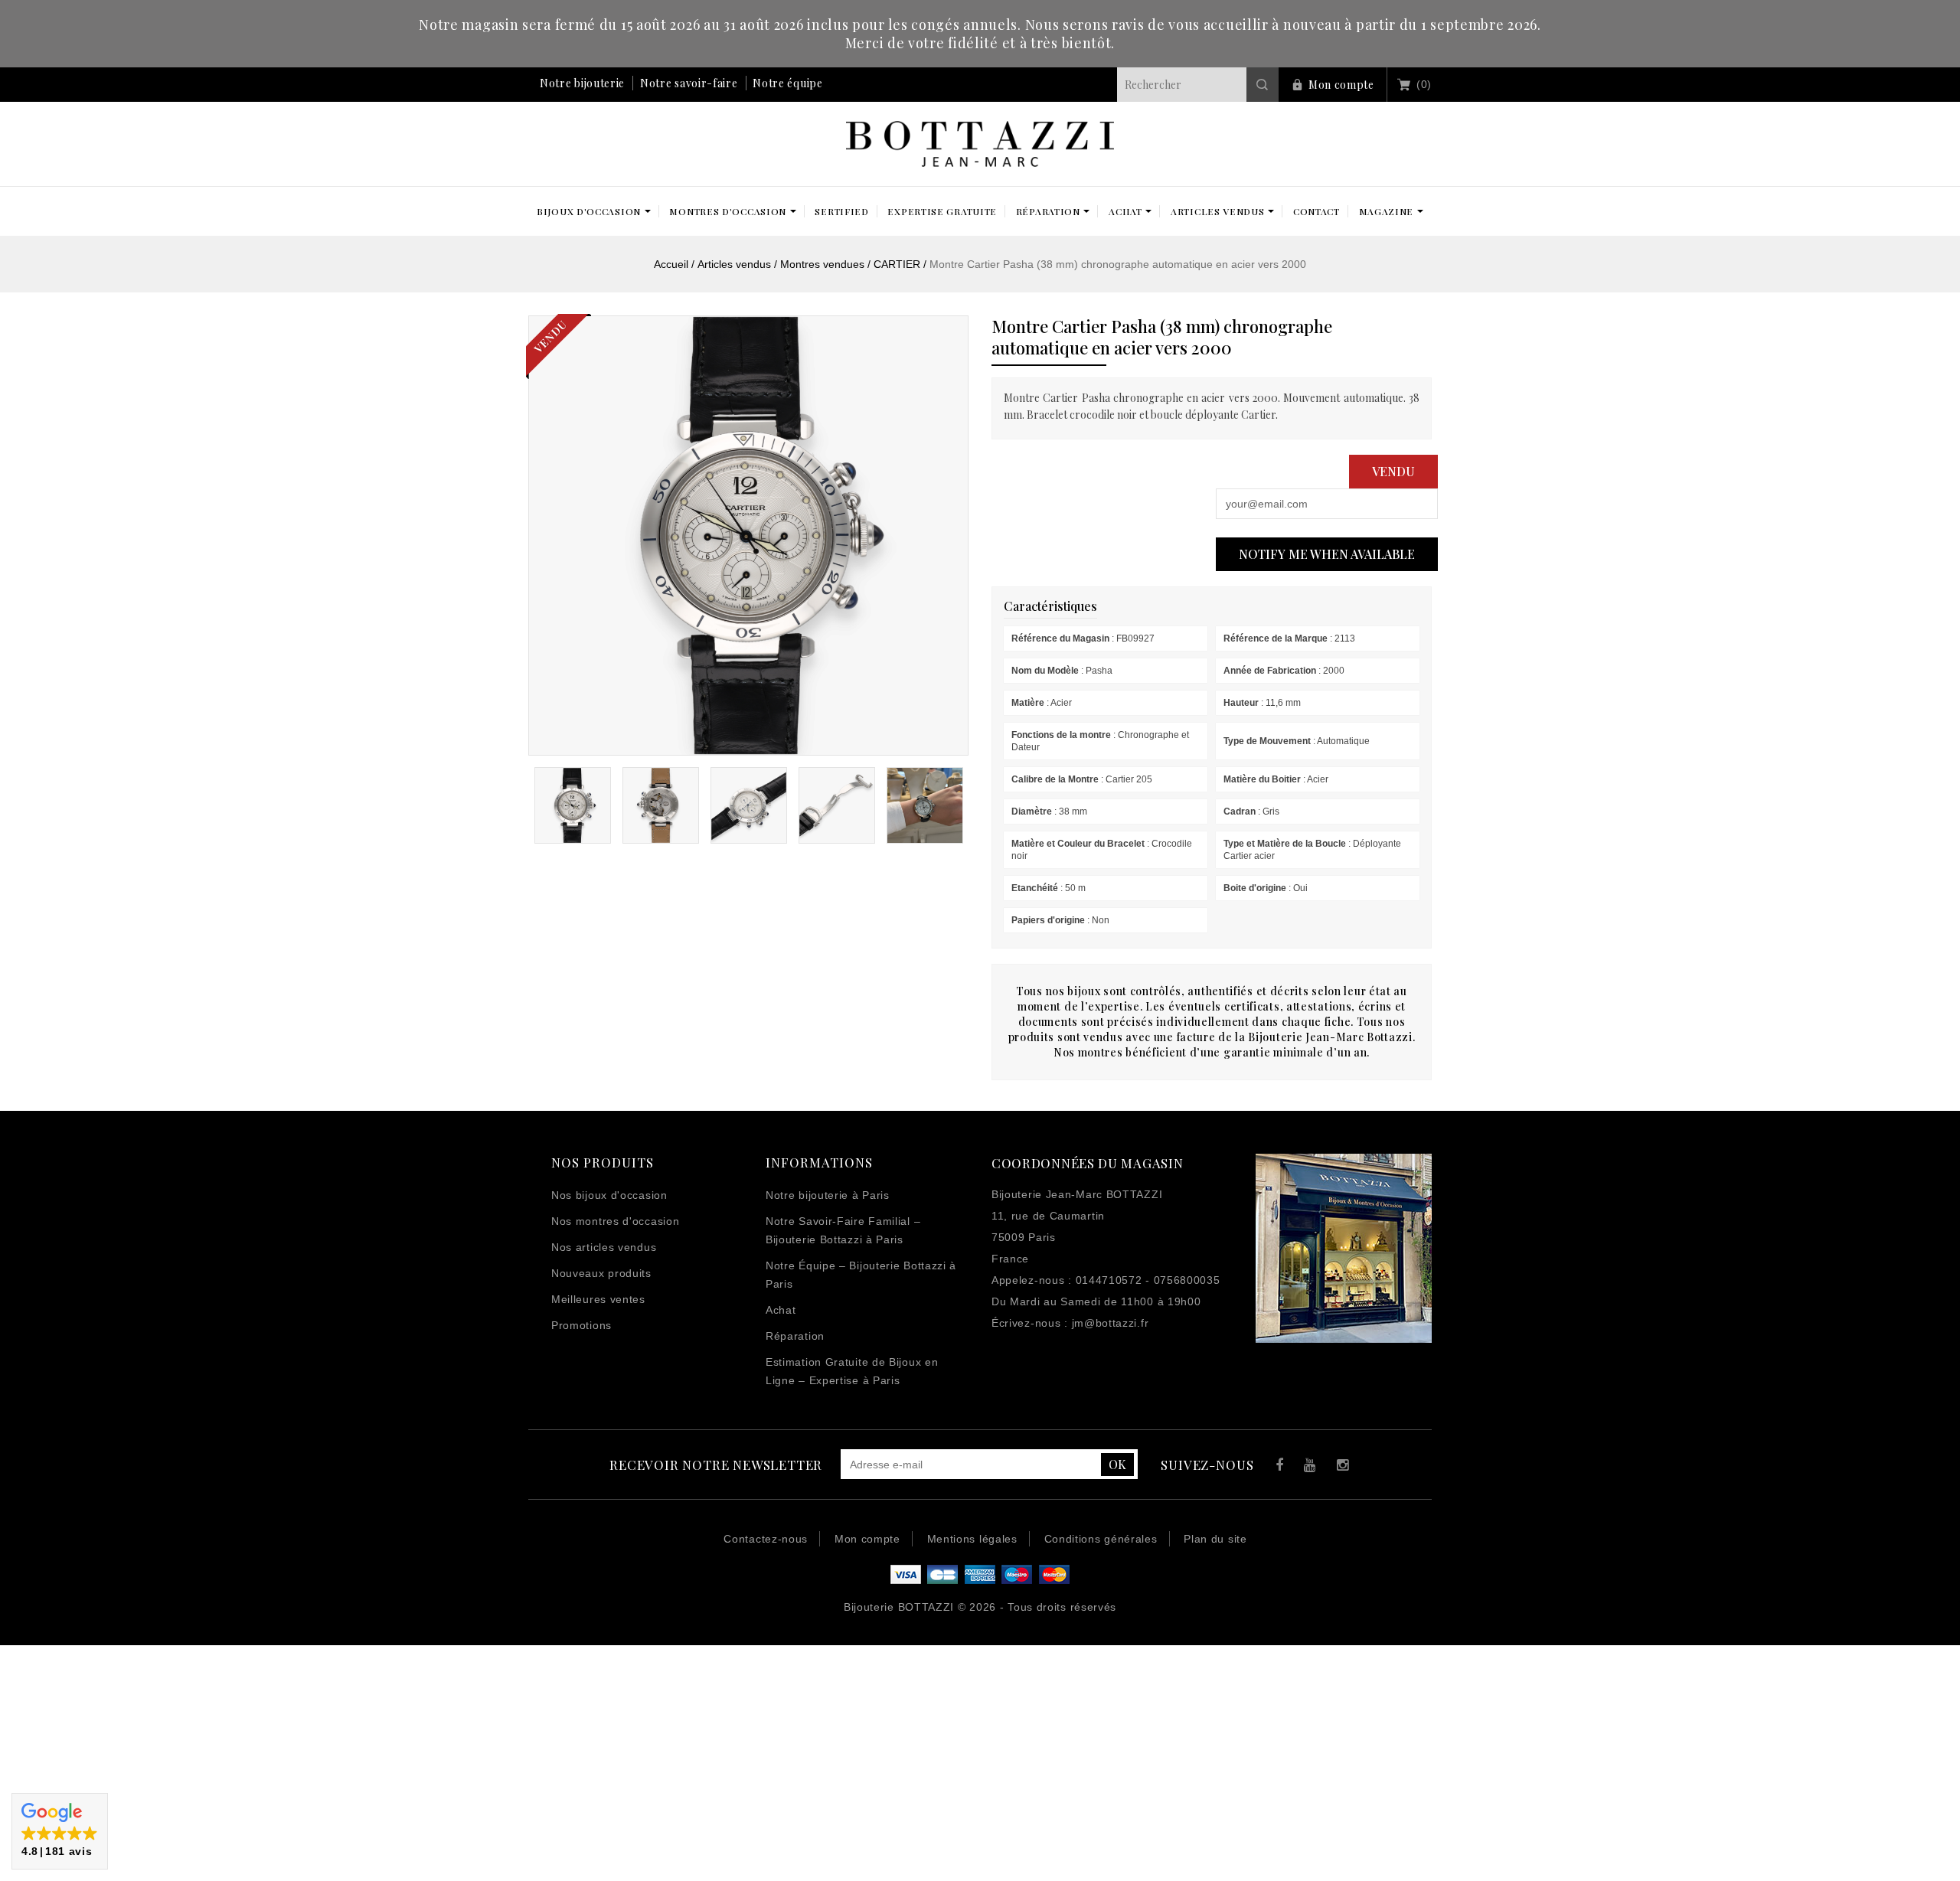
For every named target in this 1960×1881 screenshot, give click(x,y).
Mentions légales (972, 1539)
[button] (60, 1831)
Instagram (1339, 1467)
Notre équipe (787, 83)
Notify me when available (1327, 554)
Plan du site (1215, 1539)
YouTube (1307, 1467)
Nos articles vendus (604, 1247)
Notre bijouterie (582, 83)
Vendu (1393, 471)
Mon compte (1341, 85)
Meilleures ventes (598, 1299)
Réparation (795, 1336)
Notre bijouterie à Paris (828, 1195)
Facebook (1276, 1467)
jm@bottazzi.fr (1111, 1323)
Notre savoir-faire (689, 83)
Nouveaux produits (601, 1273)
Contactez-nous (766, 1539)
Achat (781, 1310)
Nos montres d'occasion (615, 1221)
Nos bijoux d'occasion (609, 1195)
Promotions (581, 1325)
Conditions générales (1101, 1539)
